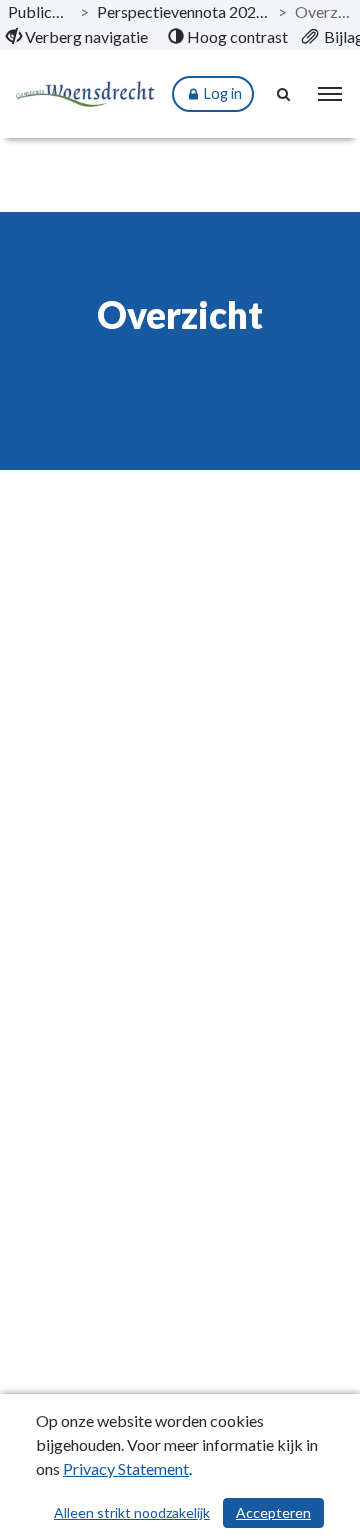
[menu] (330, 94)
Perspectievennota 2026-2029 (183, 11)
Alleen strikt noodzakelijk (132, 1512)
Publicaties (40, 11)
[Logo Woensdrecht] (85, 94)
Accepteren (273, 1512)
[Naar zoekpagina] (285, 94)
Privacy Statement (126, 1468)
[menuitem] (77, 37)
